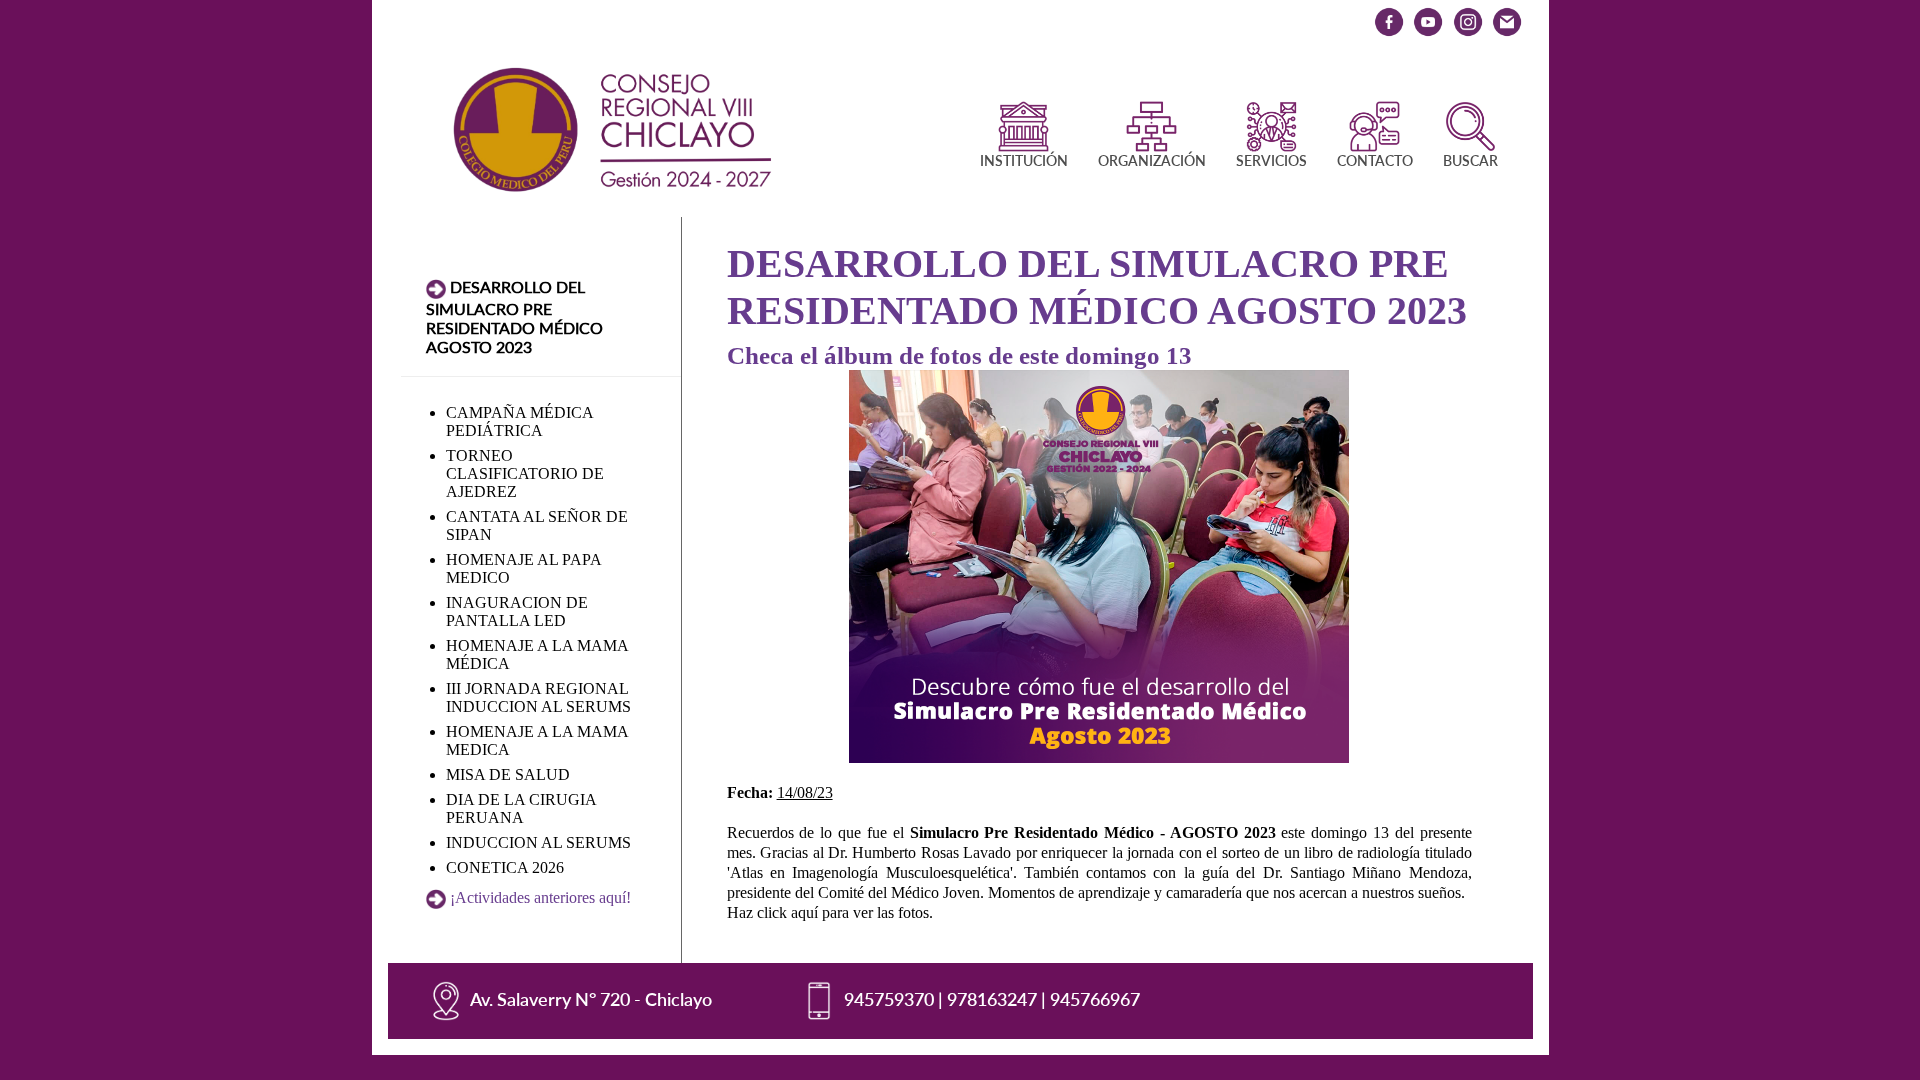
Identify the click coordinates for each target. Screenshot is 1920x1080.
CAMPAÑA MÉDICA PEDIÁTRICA (519, 421)
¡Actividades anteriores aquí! (540, 897)
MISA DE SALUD (508, 774)
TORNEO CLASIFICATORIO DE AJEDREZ (525, 473)
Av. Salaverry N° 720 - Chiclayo (591, 999)
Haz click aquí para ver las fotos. (830, 912)
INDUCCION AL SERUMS (538, 842)
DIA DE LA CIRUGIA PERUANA (521, 808)
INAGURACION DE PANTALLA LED (517, 611)
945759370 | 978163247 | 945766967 (992, 999)
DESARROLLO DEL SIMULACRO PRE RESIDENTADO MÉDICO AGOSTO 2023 (514, 316)
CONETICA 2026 (505, 867)
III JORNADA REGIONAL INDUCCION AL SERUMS (538, 697)
